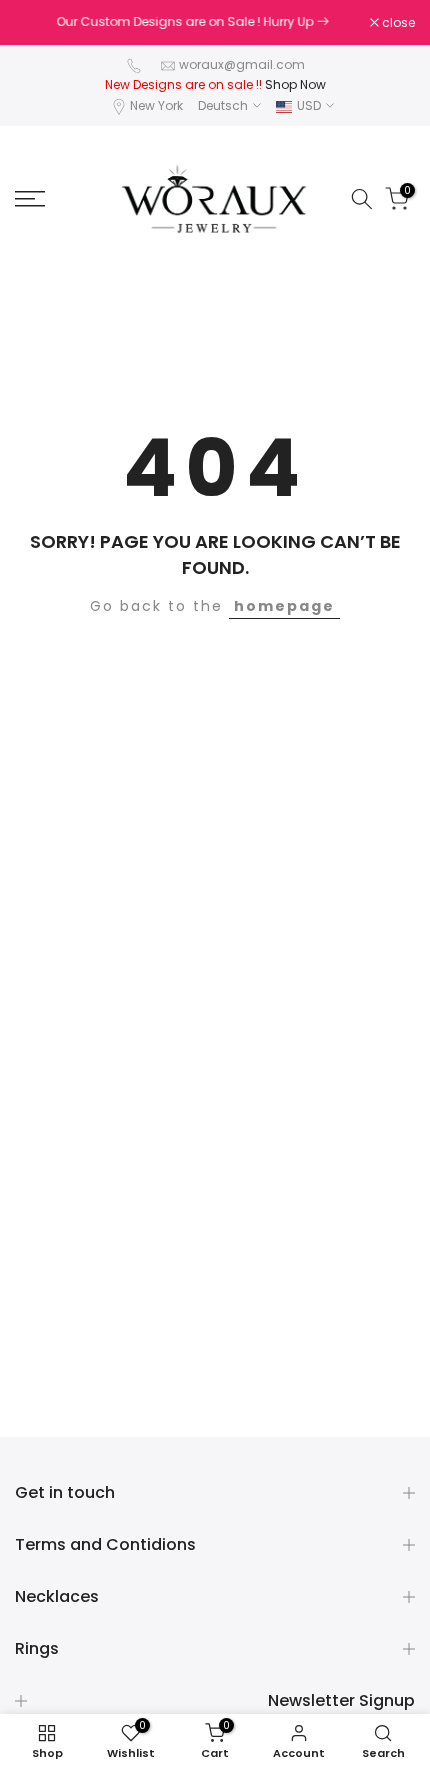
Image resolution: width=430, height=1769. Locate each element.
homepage (284, 606)
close (397, 23)
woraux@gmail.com (242, 64)
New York (156, 105)
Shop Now (295, 84)
